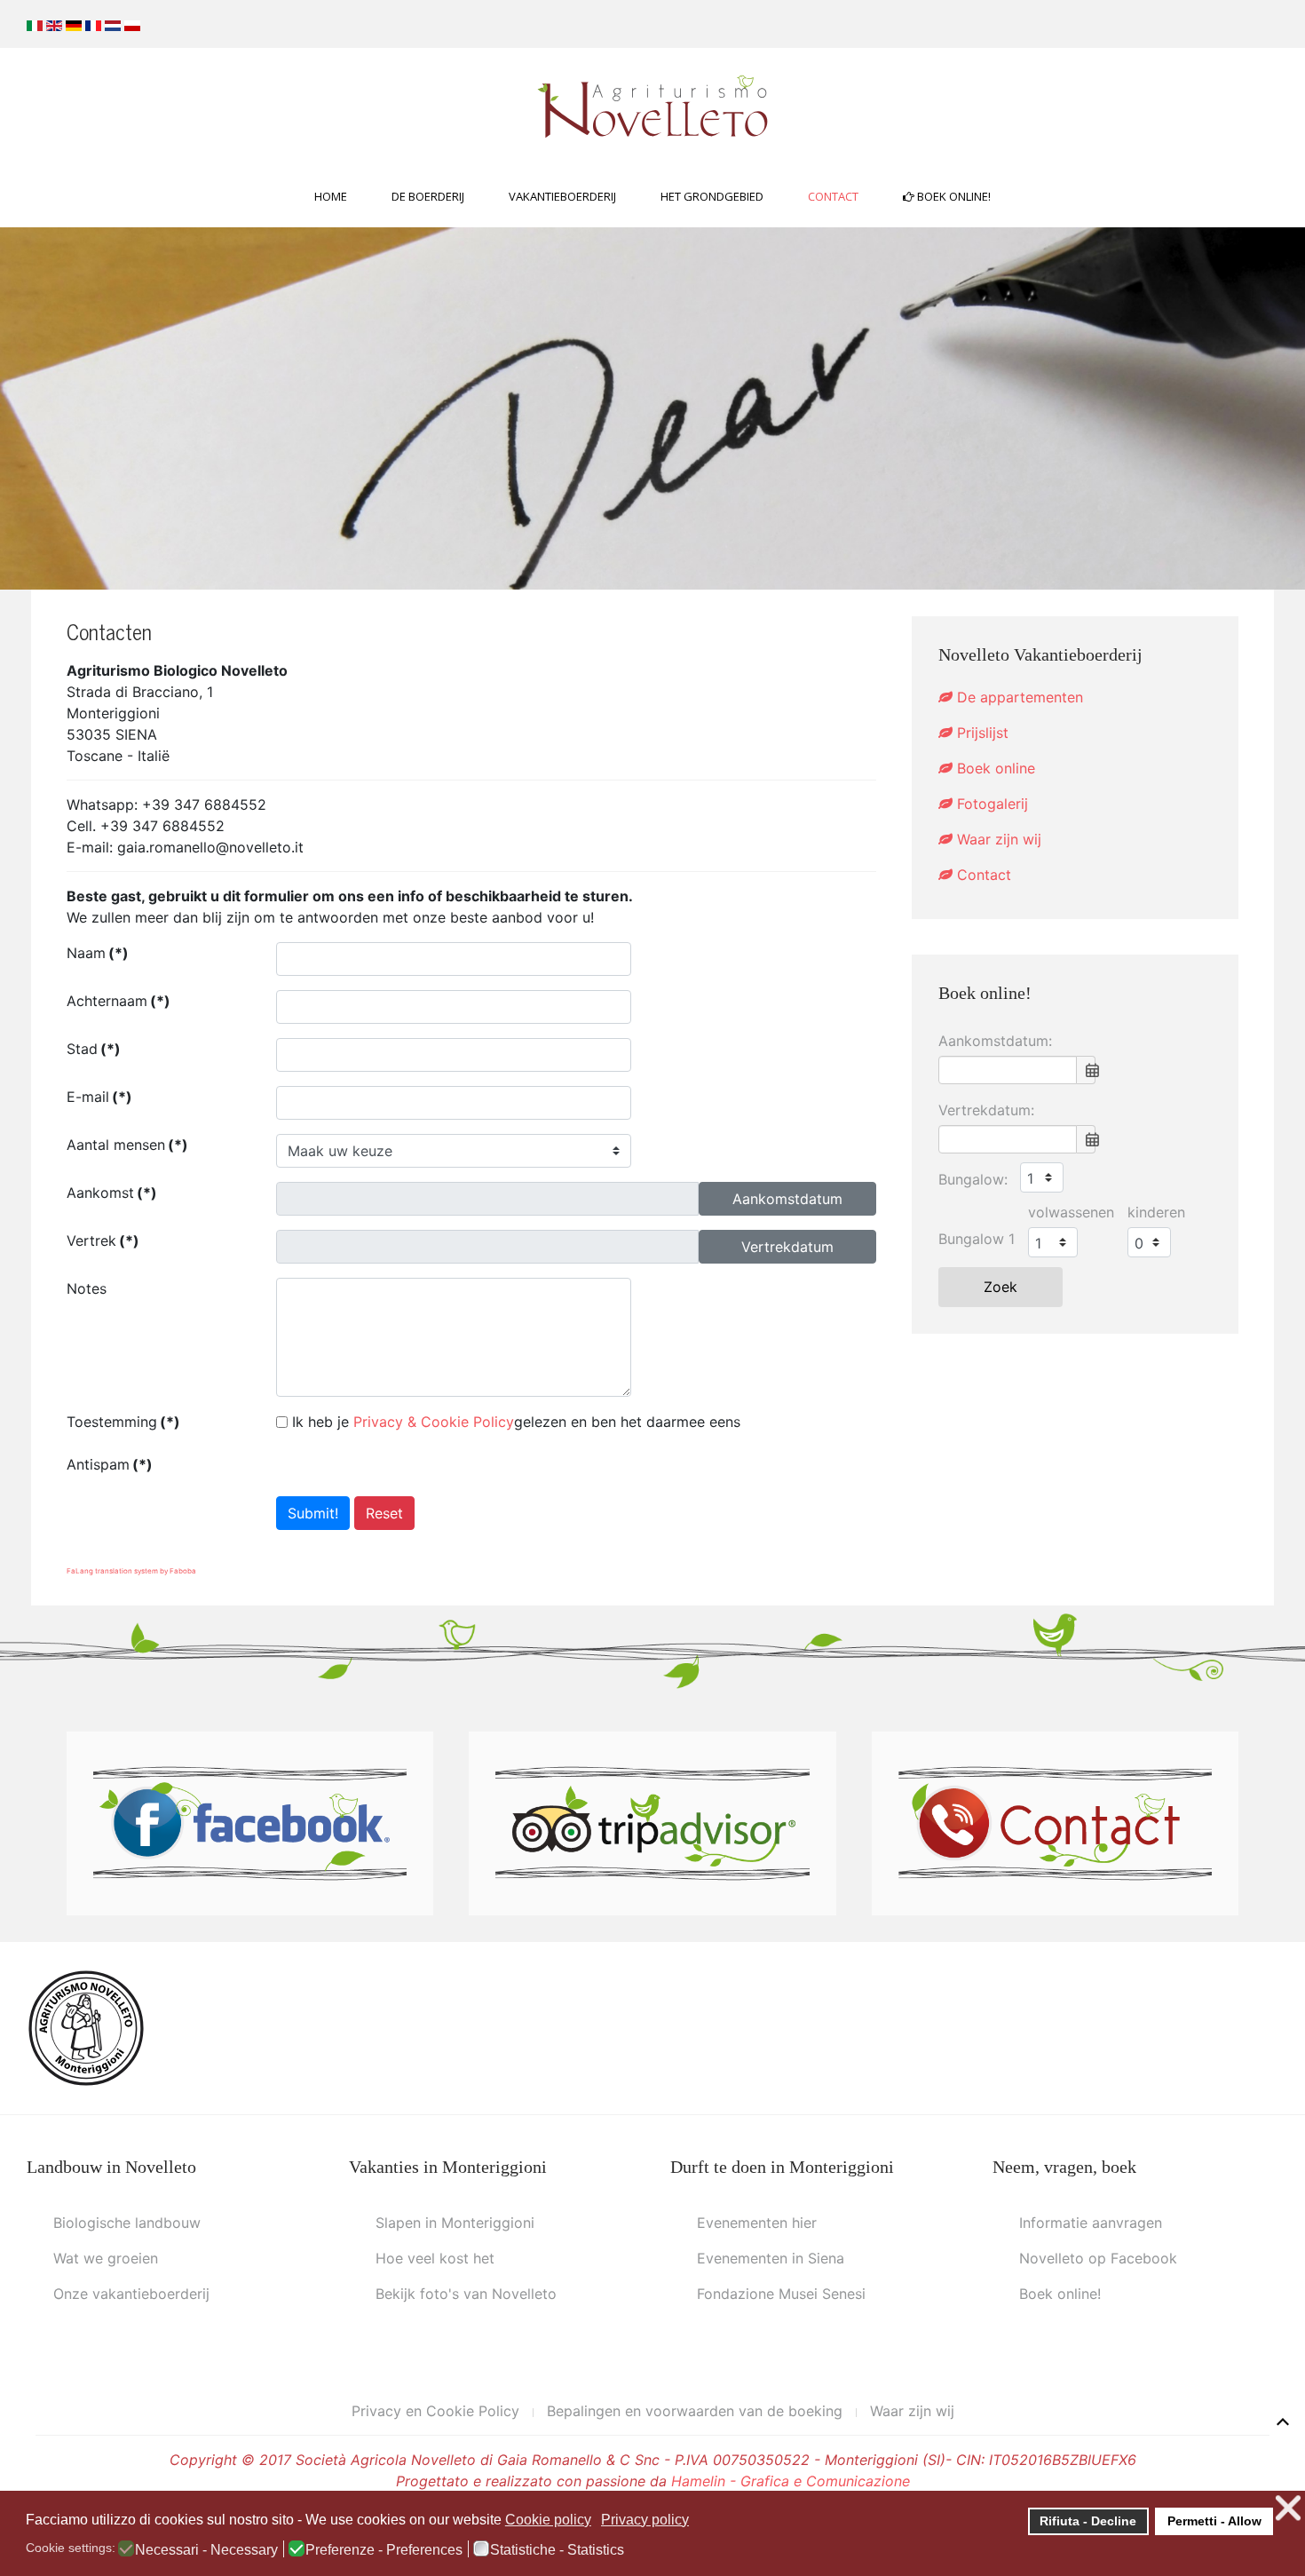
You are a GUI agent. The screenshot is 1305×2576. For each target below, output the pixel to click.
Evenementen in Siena (771, 2258)
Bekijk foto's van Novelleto (466, 2294)
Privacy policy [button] (645, 2520)
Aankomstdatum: (995, 1041)
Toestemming (123, 1422)
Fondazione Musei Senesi (781, 2294)
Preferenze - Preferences (384, 2550)
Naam (98, 953)
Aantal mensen (127, 1145)
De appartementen (1018, 697)
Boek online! (953, 196)
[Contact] (1055, 1822)
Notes (87, 1288)
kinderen (1156, 1212)
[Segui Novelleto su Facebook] (250, 1822)
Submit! (313, 1513)
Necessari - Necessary (206, 2550)
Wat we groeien (106, 2258)
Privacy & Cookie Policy (434, 1422)
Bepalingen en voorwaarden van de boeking (695, 2411)
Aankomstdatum (787, 1199)
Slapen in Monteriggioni (455, 2223)
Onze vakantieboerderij (131, 2294)
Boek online (994, 768)
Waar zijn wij (997, 839)
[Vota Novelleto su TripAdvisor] (652, 1822)
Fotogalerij (990, 804)
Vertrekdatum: (986, 1110)
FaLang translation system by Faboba (131, 1571)
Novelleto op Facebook (1098, 2258)
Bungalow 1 (977, 1239)
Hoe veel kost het (435, 2258)
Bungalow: (973, 1179)
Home (331, 196)
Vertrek (103, 1240)
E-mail (99, 1097)
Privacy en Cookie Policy (435, 2411)
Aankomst (112, 1193)
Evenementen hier (757, 2223)
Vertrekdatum (787, 1247)
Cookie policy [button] (548, 2520)
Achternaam (119, 1001)
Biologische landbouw (127, 2223)
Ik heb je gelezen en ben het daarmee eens (516, 1422)
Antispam (110, 1464)
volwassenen (1071, 1212)
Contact (833, 196)
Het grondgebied (712, 196)
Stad (94, 1049)
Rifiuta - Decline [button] (1088, 2521)
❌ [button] (1288, 2508)
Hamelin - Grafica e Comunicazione (791, 2481)
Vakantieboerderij (562, 196)
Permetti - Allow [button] (1214, 2521)
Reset (384, 1513)
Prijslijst (981, 733)
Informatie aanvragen (1091, 2223)
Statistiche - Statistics (557, 2550)
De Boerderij (428, 196)
